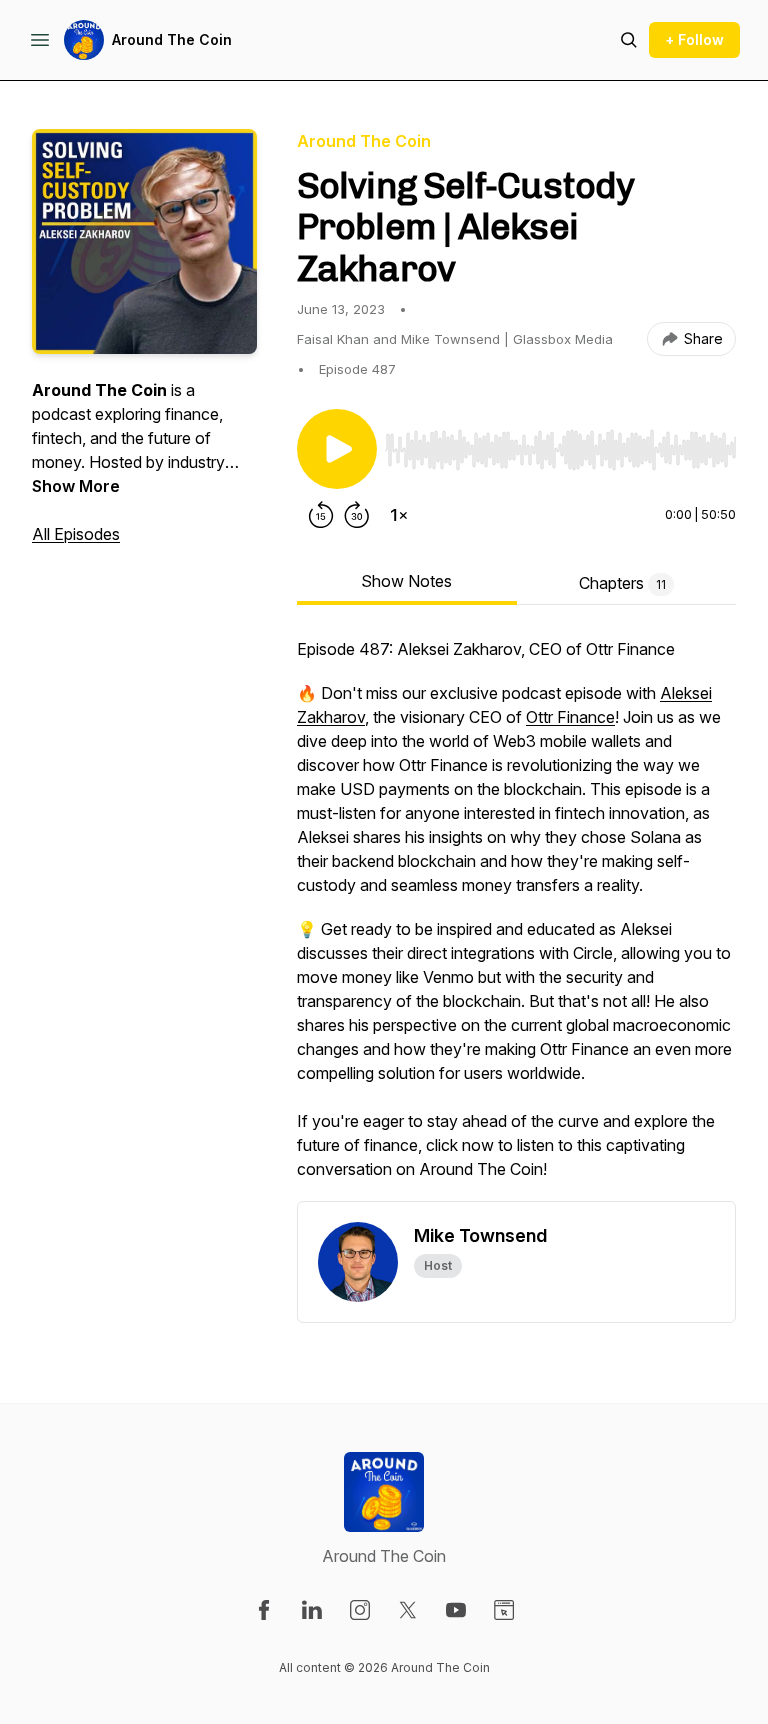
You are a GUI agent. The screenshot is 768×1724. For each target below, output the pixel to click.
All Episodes (76, 534)
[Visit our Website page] (504, 1610)
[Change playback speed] (399, 515)
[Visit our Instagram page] (360, 1610)
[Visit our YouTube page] (456, 1610)
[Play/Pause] (337, 449)
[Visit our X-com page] (408, 1610)
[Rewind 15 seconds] (321, 515)
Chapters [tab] (622, 583)
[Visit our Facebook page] (264, 1610)
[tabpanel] (516, 919)
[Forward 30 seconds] (357, 515)
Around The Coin (172, 39)
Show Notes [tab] (406, 581)
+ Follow (694, 39)
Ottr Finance (570, 717)
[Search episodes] (629, 40)
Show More (76, 486)
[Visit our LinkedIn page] (312, 1610)
